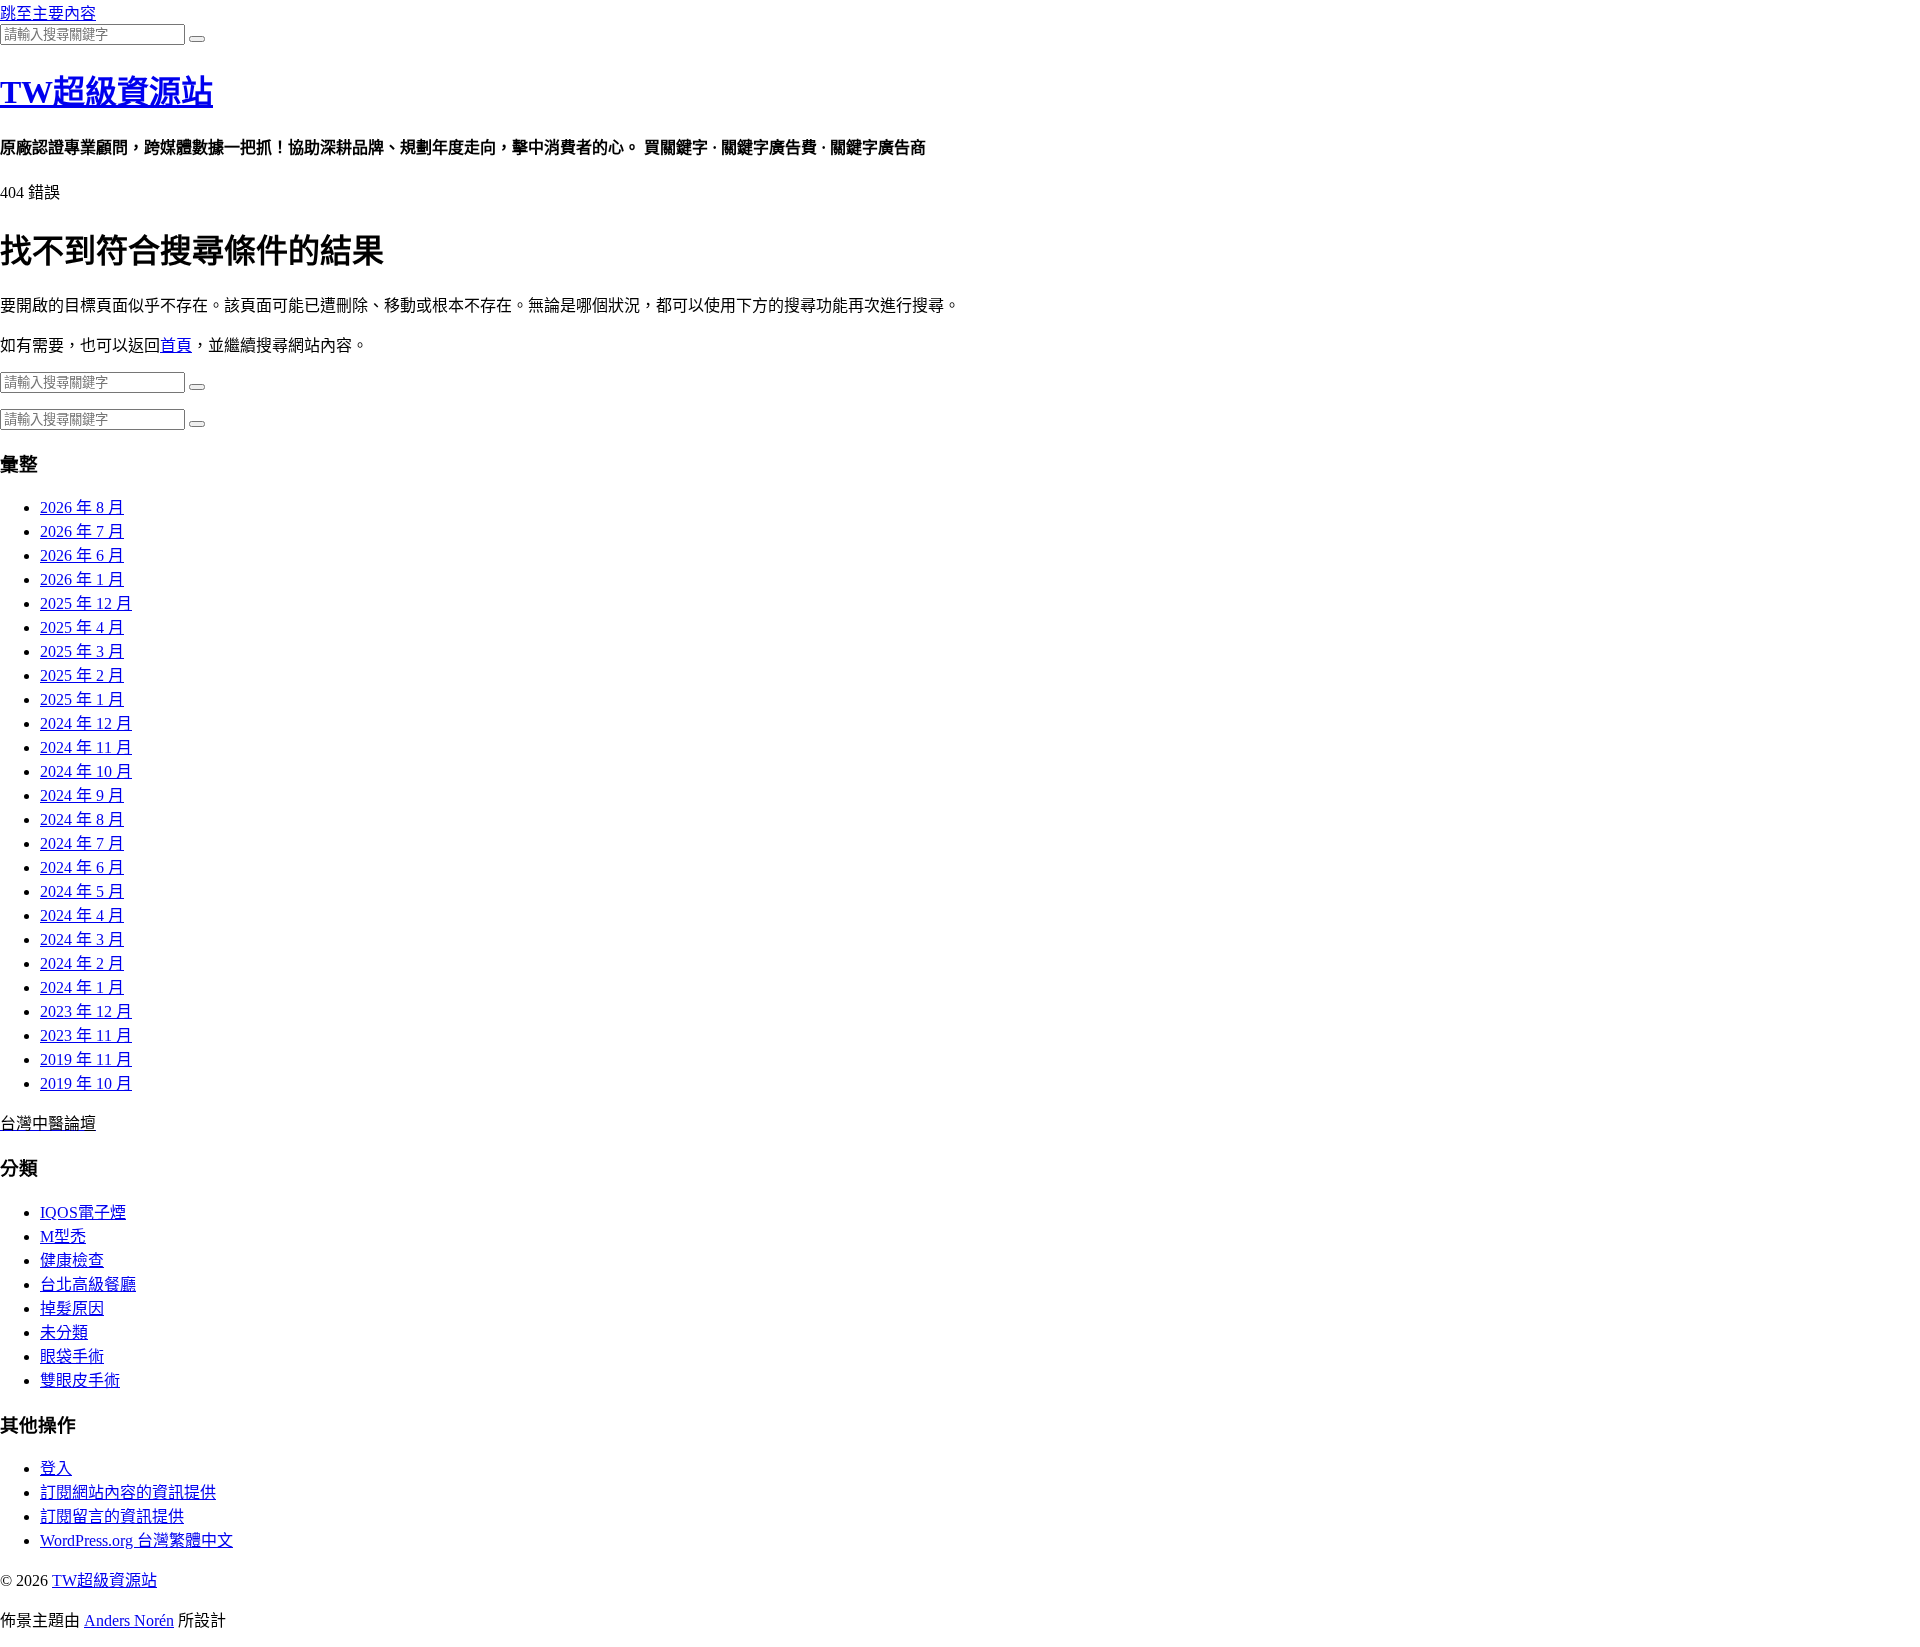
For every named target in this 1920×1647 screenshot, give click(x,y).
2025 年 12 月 (86, 603)
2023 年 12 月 (86, 1011)
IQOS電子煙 (83, 1212)
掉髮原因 (72, 1308)
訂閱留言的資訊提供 (112, 1516)
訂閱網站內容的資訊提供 (128, 1492)
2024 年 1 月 (82, 987)
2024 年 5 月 (82, 891)
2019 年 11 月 (86, 1059)
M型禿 (63, 1236)
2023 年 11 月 (86, 1035)
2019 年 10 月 (86, 1083)
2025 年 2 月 (82, 675)
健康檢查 (72, 1260)
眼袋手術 (72, 1356)
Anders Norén (129, 1620)
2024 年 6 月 (82, 867)
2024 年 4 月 (82, 915)
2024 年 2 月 (82, 963)
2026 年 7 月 (82, 531)
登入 (56, 1468)
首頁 (176, 345)
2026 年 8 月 (82, 507)
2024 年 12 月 (86, 723)
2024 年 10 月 (86, 771)
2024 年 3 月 (82, 939)
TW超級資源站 (106, 92)
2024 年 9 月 (82, 795)
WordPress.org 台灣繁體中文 (136, 1540)
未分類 (64, 1332)
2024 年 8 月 (82, 819)
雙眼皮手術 (80, 1380)
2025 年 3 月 (82, 651)
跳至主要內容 (48, 13)
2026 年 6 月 (82, 555)
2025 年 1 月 (82, 699)
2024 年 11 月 (86, 747)
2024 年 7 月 (82, 843)
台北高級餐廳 (88, 1284)
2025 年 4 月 (82, 627)
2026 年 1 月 (82, 579)
